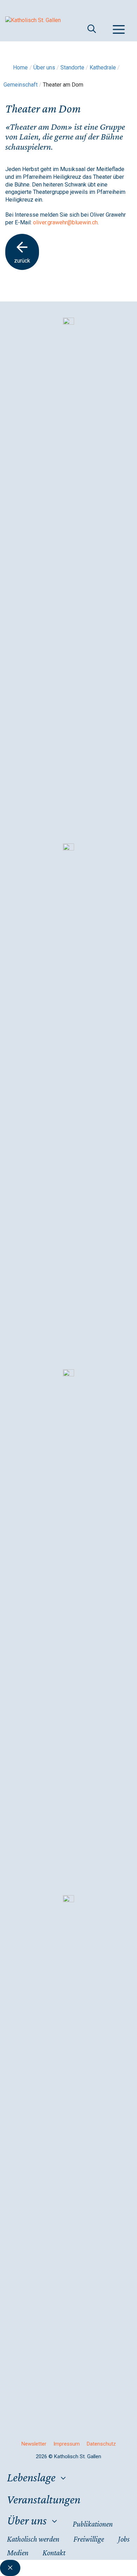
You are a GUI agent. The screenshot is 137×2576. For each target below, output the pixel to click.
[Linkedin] (68, 1374)
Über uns (27, 2520)
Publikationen (93, 2524)
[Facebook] (68, 849)
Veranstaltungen (44, 2499)
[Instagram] (68, 323)
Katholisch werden (33, 2539)
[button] (93, 29)
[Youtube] (68, 1900)
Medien (18, 2553)
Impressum (67, 2444)
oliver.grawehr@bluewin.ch (65, 222)
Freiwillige (89, 2539)
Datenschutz (101, 2444)
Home (20, 67)
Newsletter (34, 2444)
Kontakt (54, 2553)
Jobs (124, 2539)
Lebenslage (31, 2477)
